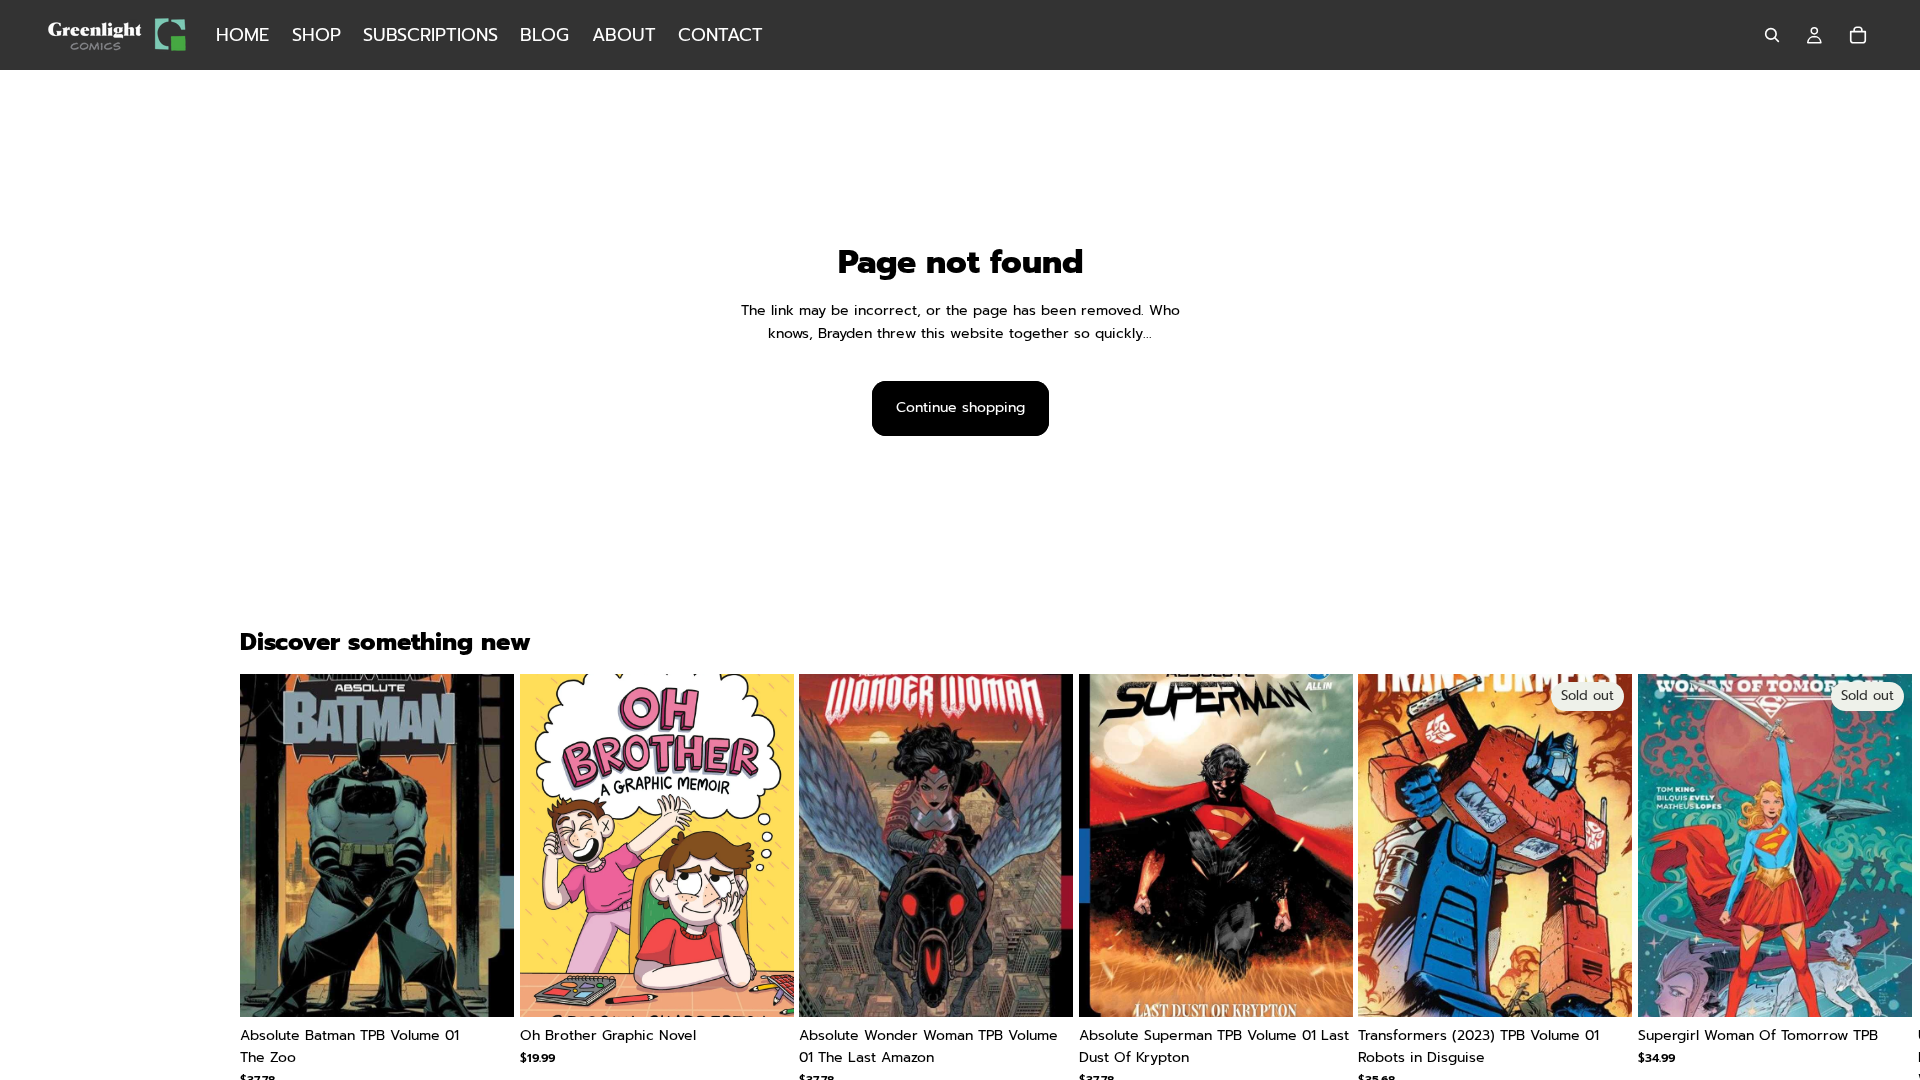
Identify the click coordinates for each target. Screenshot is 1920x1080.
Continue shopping (960, 407)
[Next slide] (1656, 892)
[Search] (1772, 35)
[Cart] (1858, 35)
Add (500, 985)
